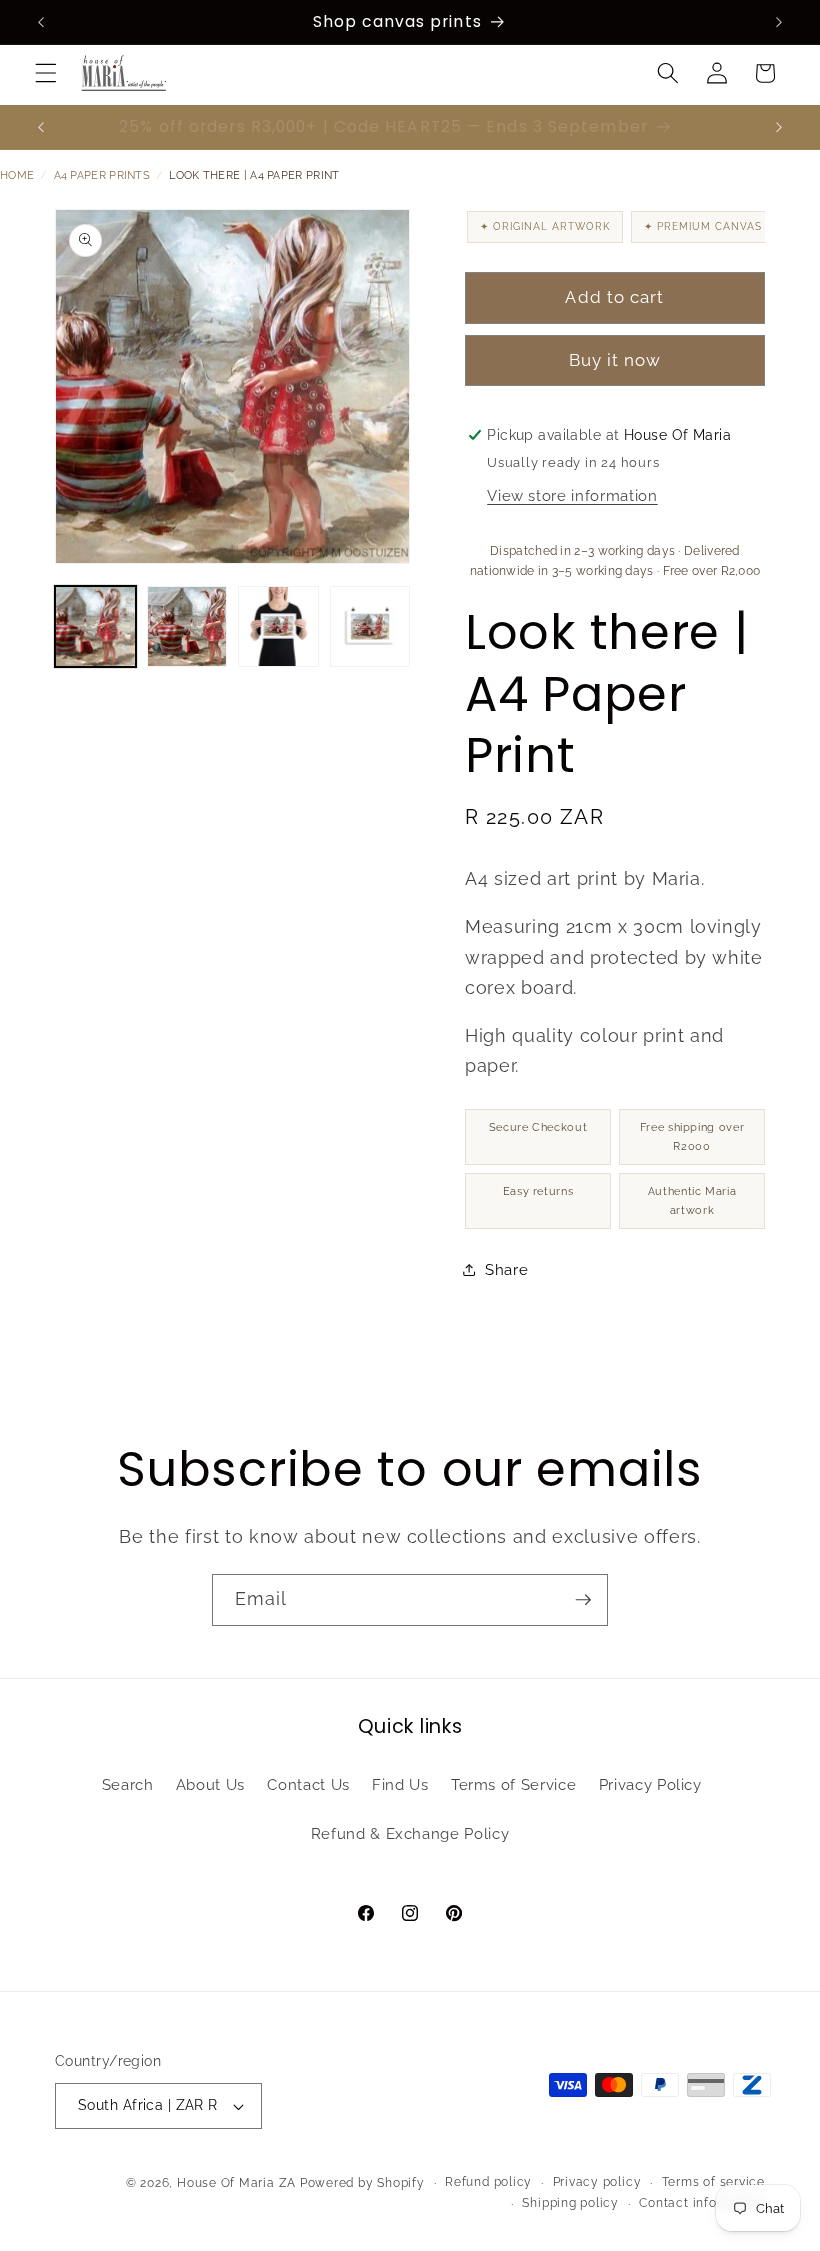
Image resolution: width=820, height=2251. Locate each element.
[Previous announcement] (41, 22)
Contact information (702, 2203)
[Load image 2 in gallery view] (187, 626)
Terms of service (713, 2182)
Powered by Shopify (362, 2183)
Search (128, 1785)
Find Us (400, 1785)
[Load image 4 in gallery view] (370, 626)
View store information (572, 496)
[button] (46, 73)
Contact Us (308, 1785)
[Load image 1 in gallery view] (95, 626)
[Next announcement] (779, 22)
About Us (210, 1785)
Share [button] (506, 1270)
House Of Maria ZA (236, 2183)
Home (17, 175)
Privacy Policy (650, 1785)
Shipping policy (570, 2203)
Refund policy (488, 2182)
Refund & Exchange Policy (410, 1834)
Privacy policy (597, 2182)
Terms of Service (514, 1785)
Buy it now (615, 360)
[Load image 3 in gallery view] (278, 626)
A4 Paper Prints (102, 175)
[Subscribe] (583, 1600)
